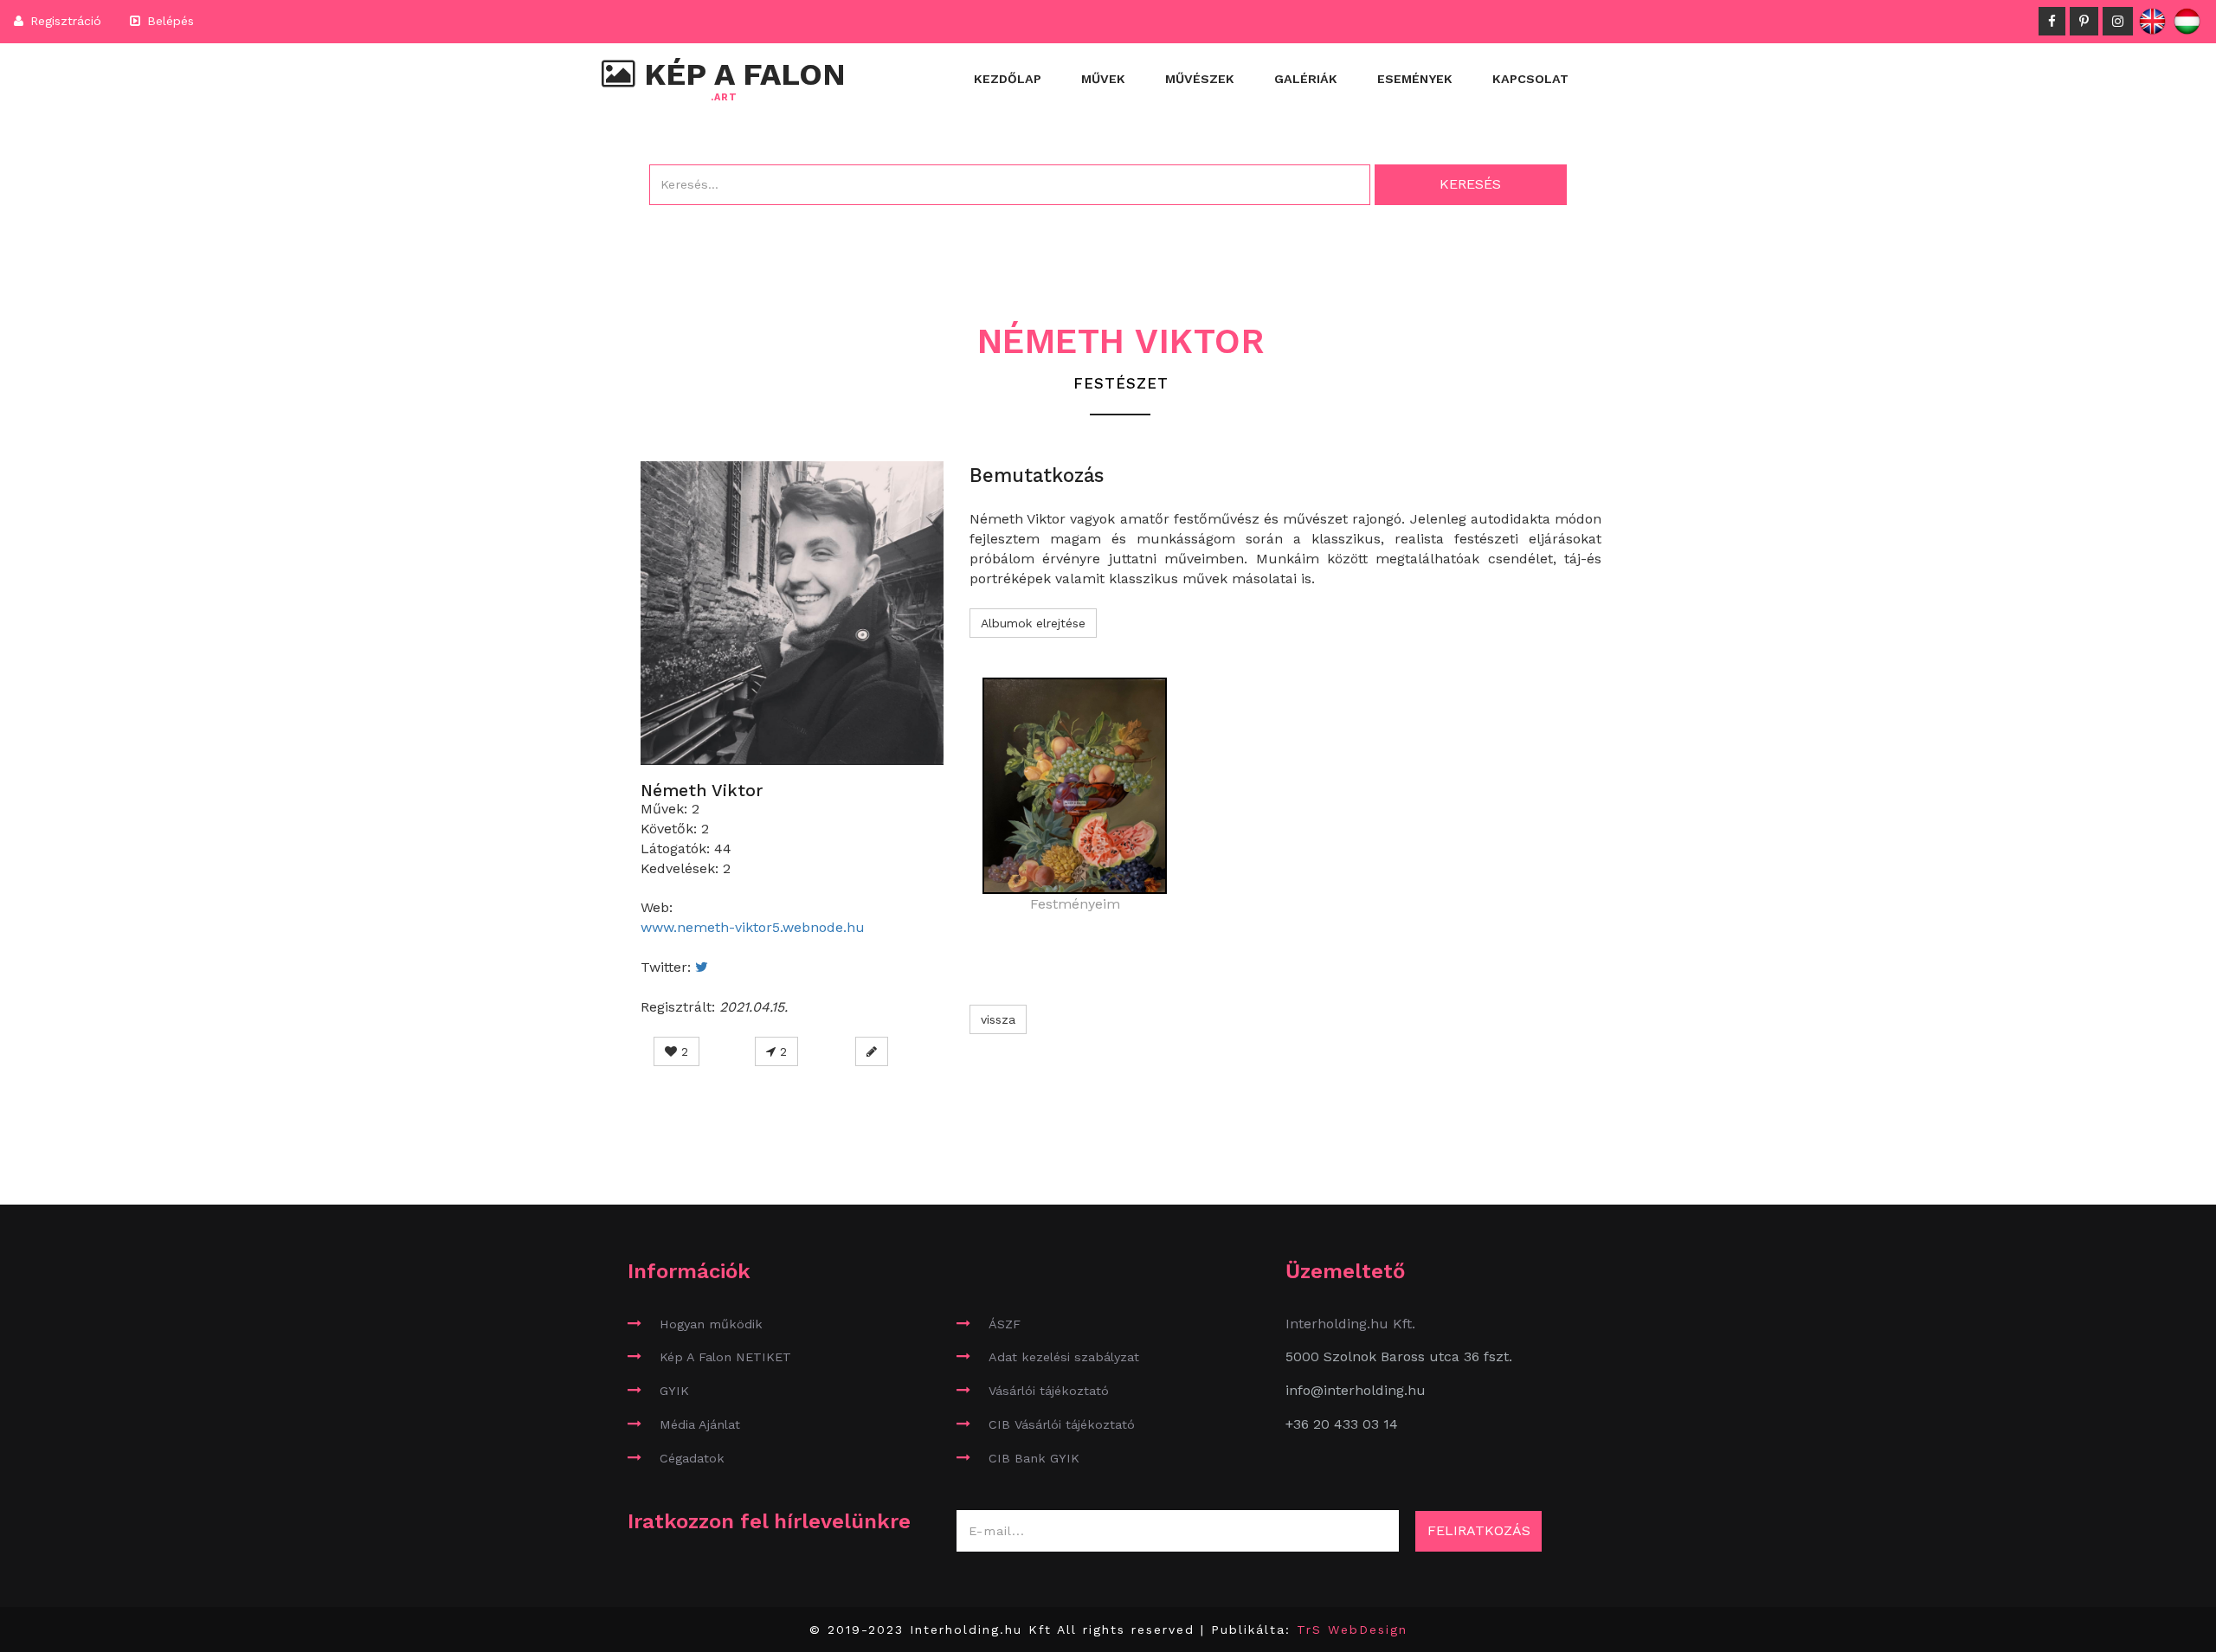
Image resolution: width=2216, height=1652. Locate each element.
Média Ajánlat (700, 1424)
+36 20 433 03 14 (1342, 1424)
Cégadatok (692, 1458)
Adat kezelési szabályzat (1064, 1357)
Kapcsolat (1530, 79)
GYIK (674, 1391)
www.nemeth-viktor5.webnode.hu (753, 927)
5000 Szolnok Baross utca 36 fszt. (1399, 1356)
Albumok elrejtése (1033, 623)
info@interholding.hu (1356, 1390)
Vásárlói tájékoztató (1049, 1391)
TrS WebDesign (1352, 1630)
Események (1415, 79)
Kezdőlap (1008, 79)
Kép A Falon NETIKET (725, 1357)
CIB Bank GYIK (1034, 1458)
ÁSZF (1005, 1324)
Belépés (168, 21)
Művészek (1200, 79)
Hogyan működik (711, 1324)
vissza (998, 1019)
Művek (1103, 79)
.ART (724, 98)
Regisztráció (64, 21)
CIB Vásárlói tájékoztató (1062, 1424)
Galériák (1306, 79)
